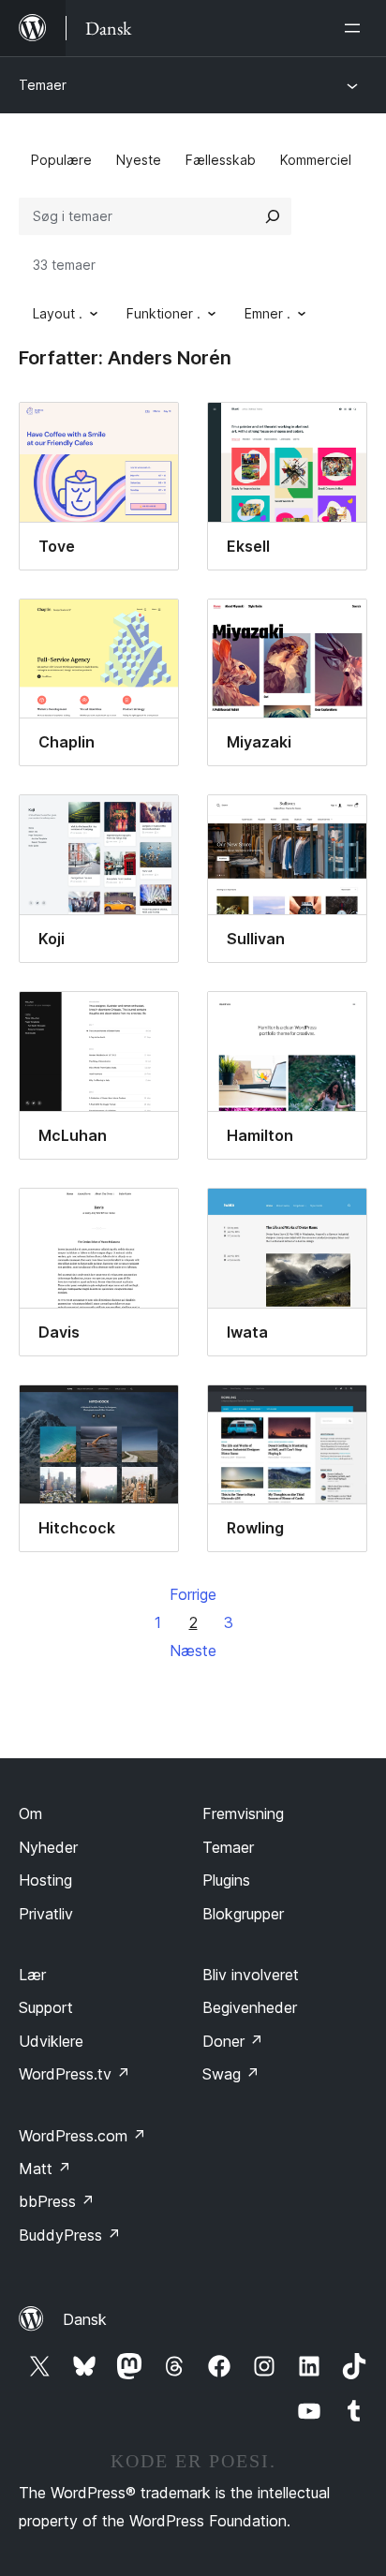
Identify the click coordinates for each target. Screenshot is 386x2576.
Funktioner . (163, 313)
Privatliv (46, 1914)
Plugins (226, 1880)
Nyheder (48, 1847)
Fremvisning (243, 1814)
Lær (32, 1975)
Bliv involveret (251, 1975)
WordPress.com (82, 2136)
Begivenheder (250, 2007)
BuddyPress (70, 2235)
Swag (231, 2074)
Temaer (43, 85)
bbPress (57, 2201)
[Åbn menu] (356, 28)
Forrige (193, 1594)
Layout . (58, 313)
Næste (193, 1651)
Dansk (85, 2319)
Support (46, 2007)
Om (30, 1814)
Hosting (45, 1880)
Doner (233, 2041)
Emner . (267, 313)
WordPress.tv (74, 2074)
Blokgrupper (243, 1914)
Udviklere (51, 2041)
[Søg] (273, 216)
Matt (45, 2169)
